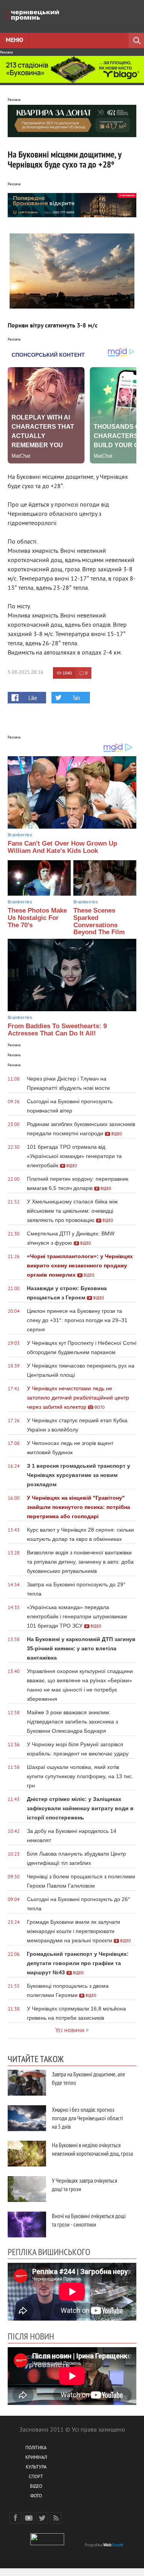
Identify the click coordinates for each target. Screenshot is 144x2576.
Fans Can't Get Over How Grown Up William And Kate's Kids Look (62, 847)
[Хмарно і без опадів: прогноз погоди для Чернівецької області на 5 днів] (27, 2118)
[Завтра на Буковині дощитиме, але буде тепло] (27, 2083)
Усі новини (70, 2031)
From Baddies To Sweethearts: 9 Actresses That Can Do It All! (57, 1030)
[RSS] (56, 2518)
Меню (14, 40)
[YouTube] (29, 2518)
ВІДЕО (36, 2487)
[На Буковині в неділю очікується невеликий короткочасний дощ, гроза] (27, 2154)
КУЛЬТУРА (36, 2468)
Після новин (31, 2336)
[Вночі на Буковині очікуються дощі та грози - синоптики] (27, 2224)
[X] (42, 2518)
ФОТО (36, 2496)
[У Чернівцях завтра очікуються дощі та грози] (27, 2189)
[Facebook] (15, 2518)
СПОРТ (36, 2477)
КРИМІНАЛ (36, 2458)
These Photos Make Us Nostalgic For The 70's (37, 918)
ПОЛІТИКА (36, 2448)
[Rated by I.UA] (47, 2544)
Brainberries (20, 835)
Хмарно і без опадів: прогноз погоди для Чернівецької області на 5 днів (87, 2118)
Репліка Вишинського (49, 2252)
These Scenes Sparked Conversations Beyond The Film (99, 921)
